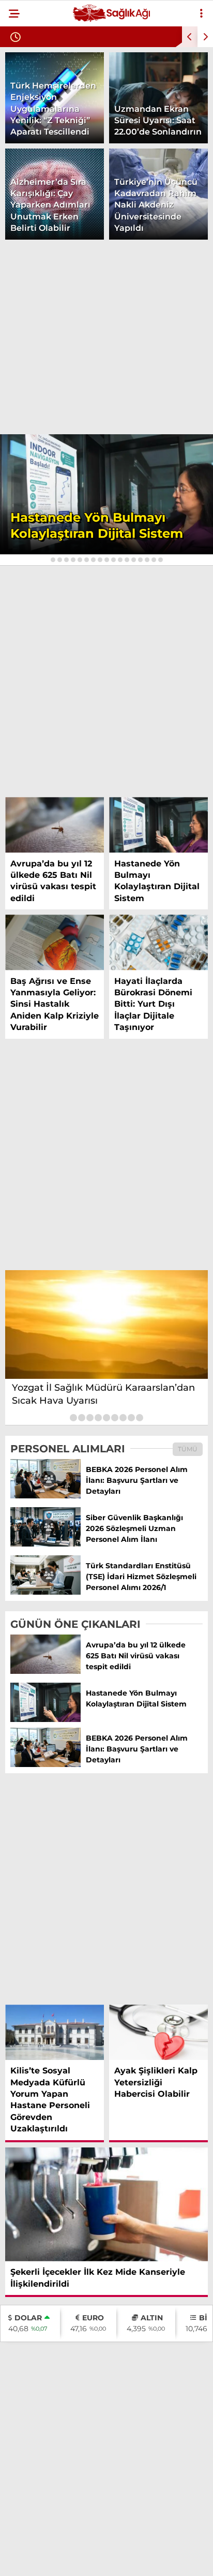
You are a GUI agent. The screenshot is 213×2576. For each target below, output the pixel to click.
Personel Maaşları (55, 190)
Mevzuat (33, 127)
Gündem (32, 85)
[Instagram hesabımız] (102, 2559)
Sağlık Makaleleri (53, 232)
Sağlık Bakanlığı (49, 148)
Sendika (32, 106)
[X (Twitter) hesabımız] (69, 2559)
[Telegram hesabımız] (135, 2559)
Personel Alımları (53, 169)
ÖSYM (26, 211)
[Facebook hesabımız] (35, 2559)
